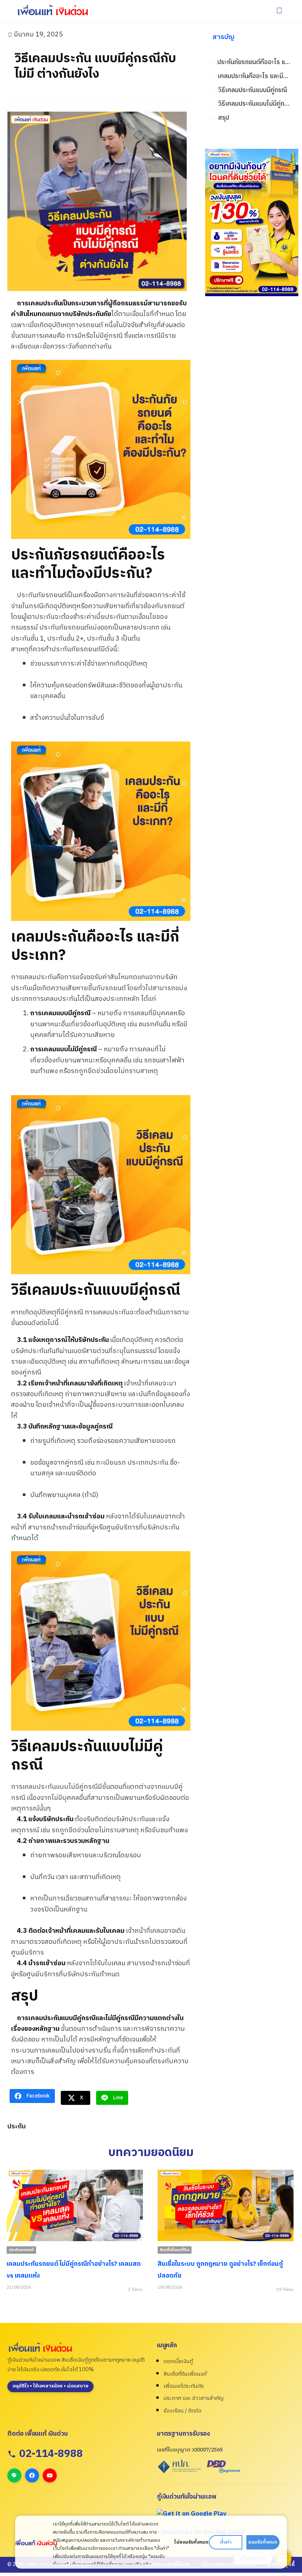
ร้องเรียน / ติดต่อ (182, 2411)
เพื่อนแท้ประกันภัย (184, 2386)
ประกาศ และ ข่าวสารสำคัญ (194, 2398)
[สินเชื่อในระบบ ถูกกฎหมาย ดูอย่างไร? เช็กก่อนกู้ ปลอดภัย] (226, 2205)
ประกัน (16, 2127)
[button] (279, 11)
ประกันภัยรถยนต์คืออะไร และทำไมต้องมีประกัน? (254, 62)
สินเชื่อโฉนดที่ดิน (175, 2250)
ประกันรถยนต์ (21, 2250)
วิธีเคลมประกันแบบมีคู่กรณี (253, 90)
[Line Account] (14, 2475)
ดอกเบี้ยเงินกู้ (178, 2361)
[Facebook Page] (32, 2475)
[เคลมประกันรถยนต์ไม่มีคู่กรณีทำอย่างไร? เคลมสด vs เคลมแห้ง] (75, 2205)
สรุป (224, 118)
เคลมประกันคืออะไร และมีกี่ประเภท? (254, 76)
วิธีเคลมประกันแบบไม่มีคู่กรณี (254, 104)
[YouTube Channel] (50, 2475)
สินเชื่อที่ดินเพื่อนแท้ (185, 2374)
